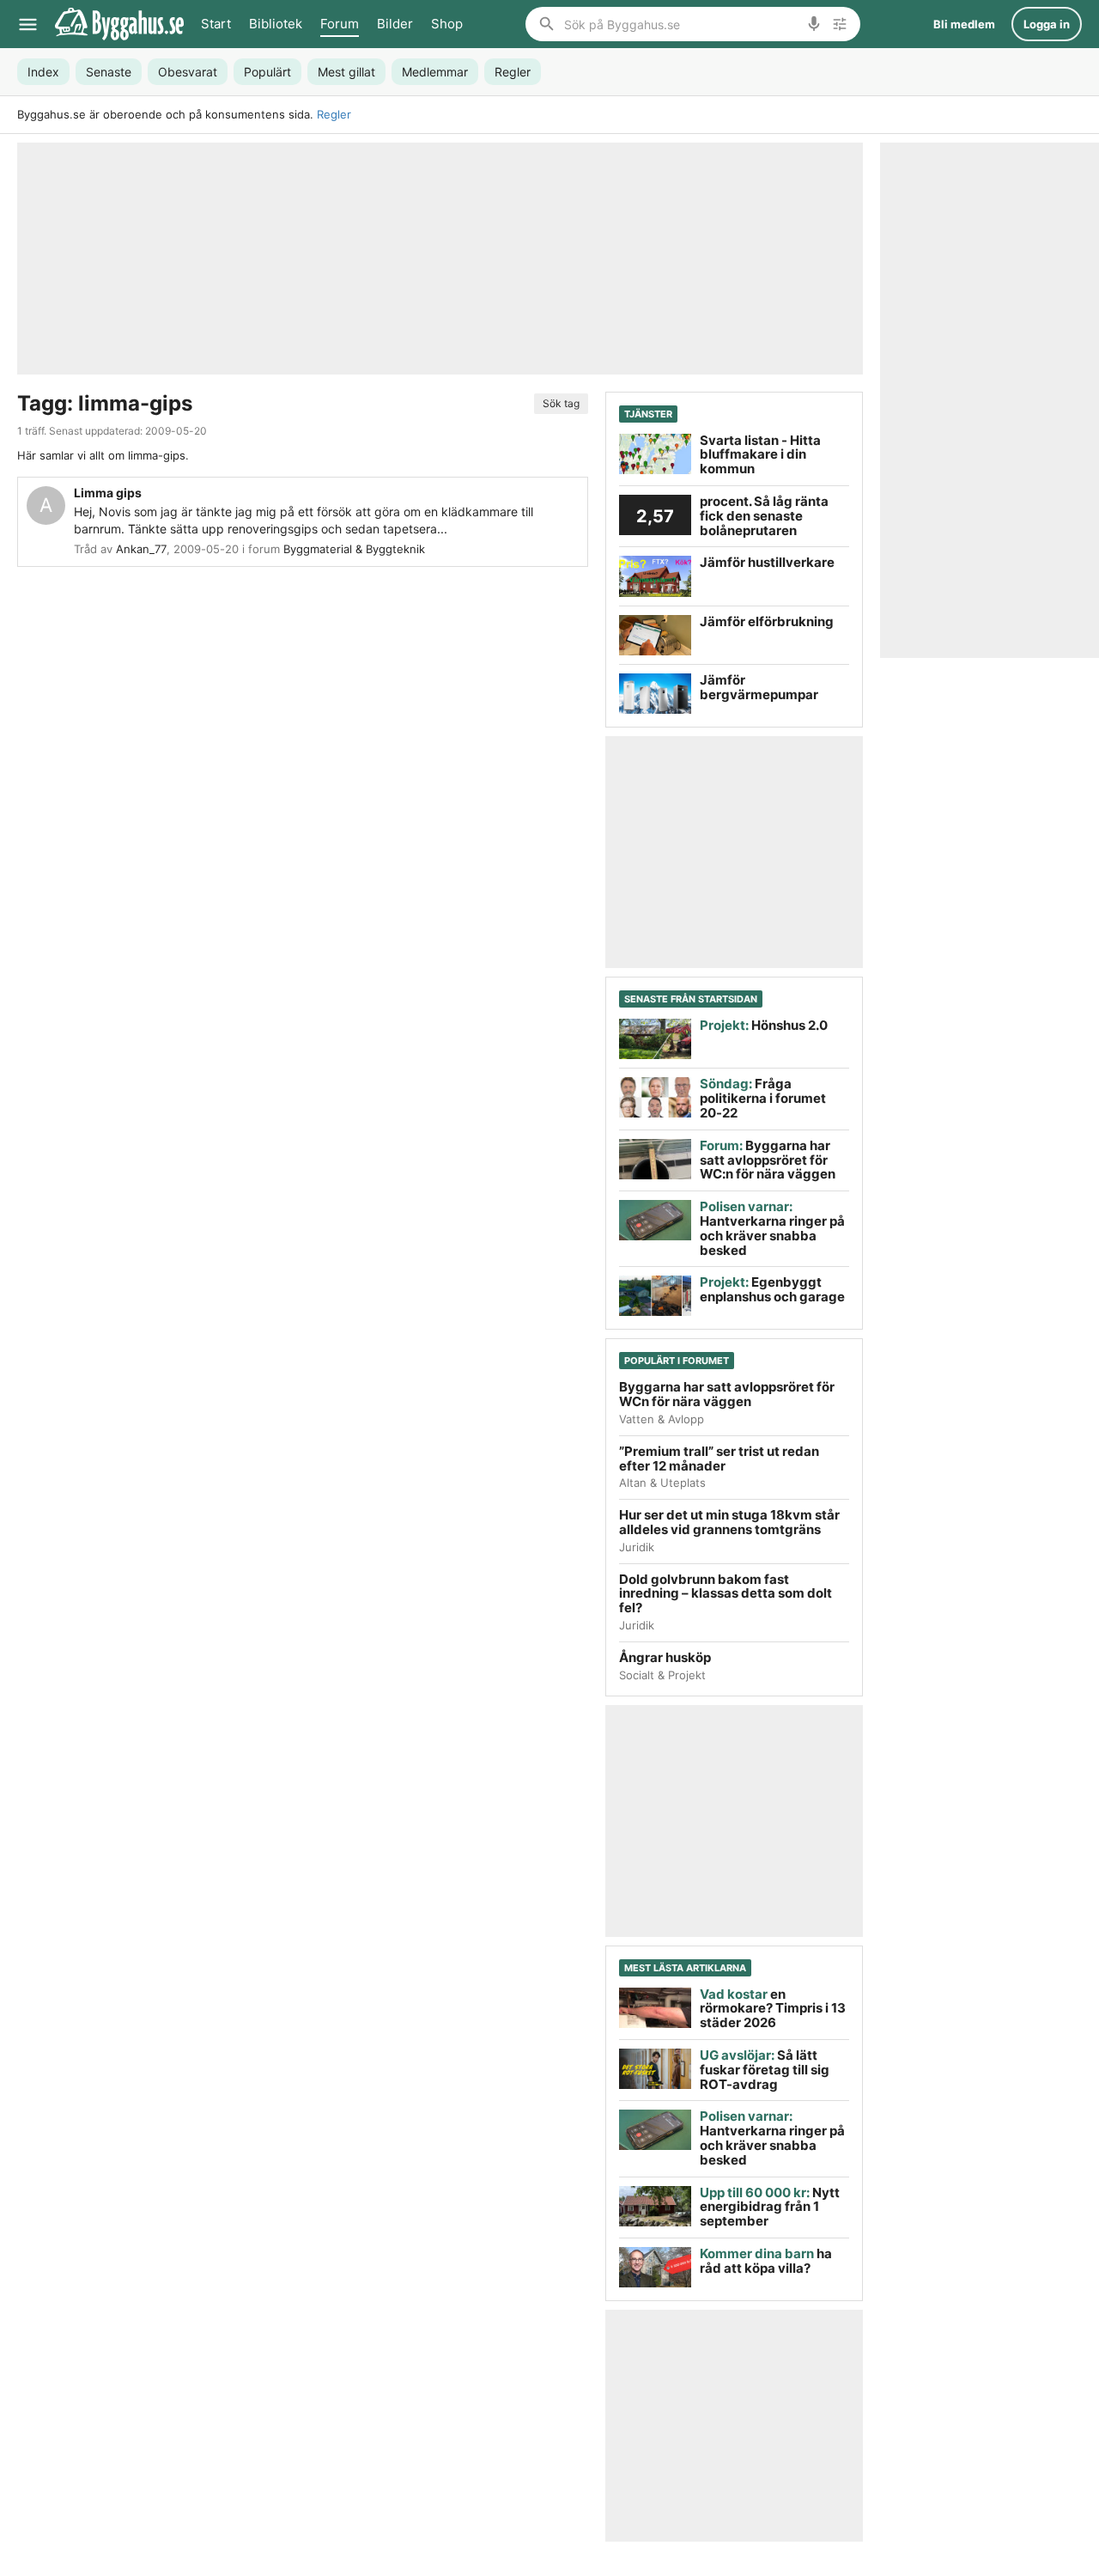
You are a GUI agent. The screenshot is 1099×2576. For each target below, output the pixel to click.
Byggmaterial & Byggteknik (354, 549)
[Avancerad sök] (840, 24)
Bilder (395, 24)
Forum (340, 24)
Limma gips (108, 493)
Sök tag (561, 403)
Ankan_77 (141, 549)
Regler (334, 114)
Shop (447, 24)
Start (216, 24)
